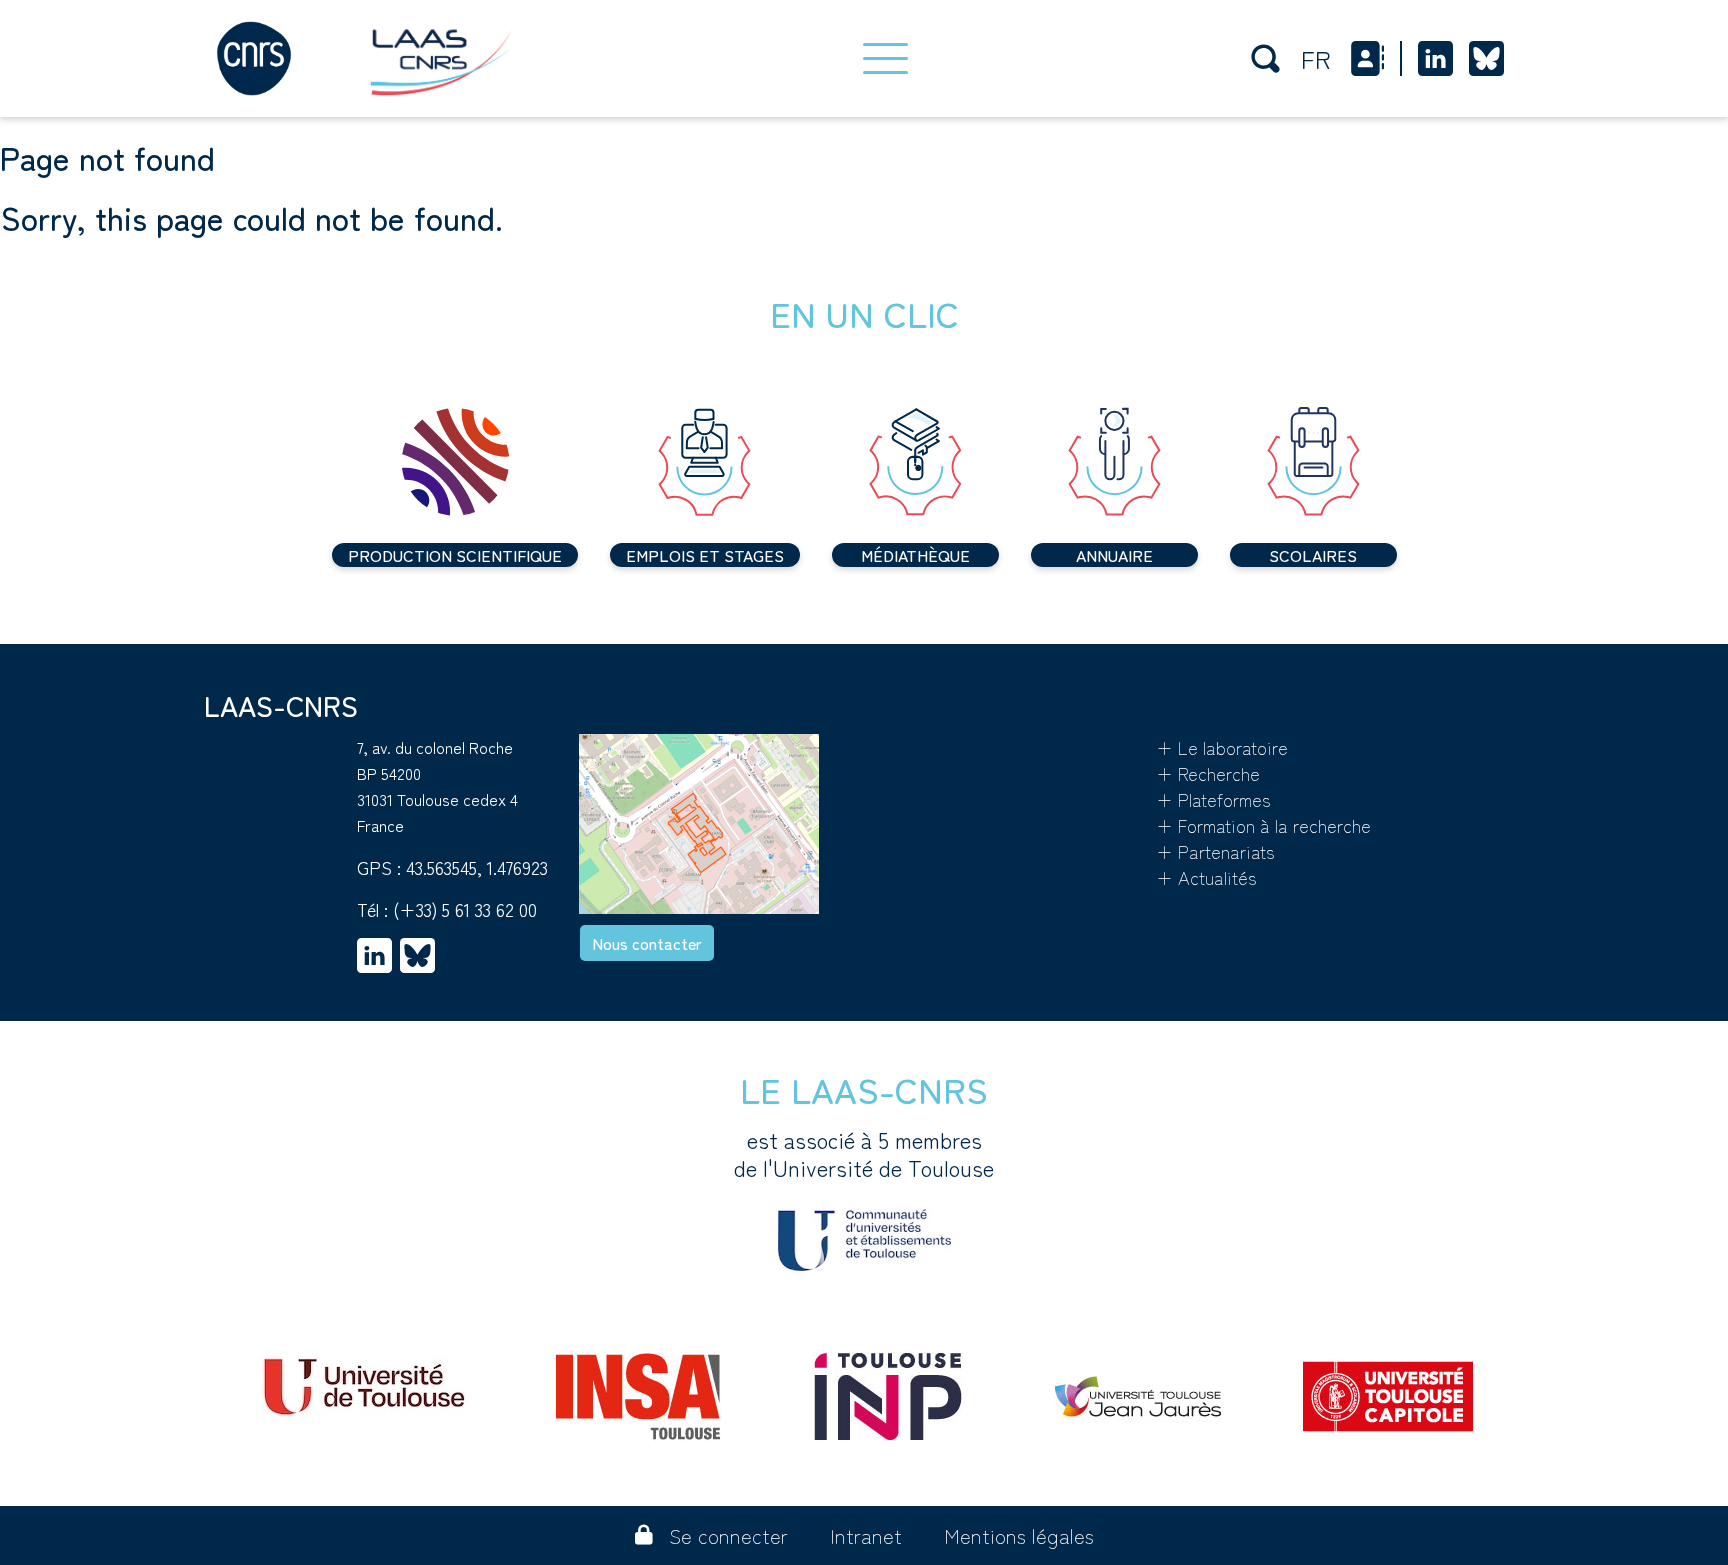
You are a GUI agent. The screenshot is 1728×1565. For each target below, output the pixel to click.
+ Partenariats (1215, 851)
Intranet (866, 1535)
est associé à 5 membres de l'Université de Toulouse (864, 1154)
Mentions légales (1019, 1535)
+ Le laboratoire (1222, 747)
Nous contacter (647, 943)
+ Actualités (1206, 877)
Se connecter (728, 1535)
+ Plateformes (1213, 799)
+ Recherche (1208, 773)
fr (1316, 58)
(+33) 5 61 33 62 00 (465, 909)
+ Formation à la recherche (1263, 825)
